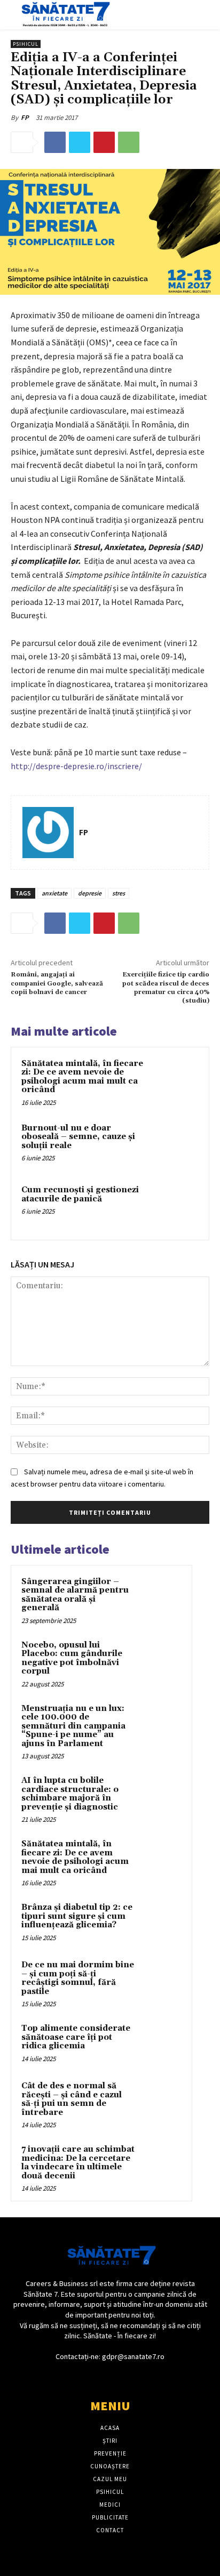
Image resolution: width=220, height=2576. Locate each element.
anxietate (54, 893)
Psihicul (26, 44)
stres (119, 893)
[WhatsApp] (129, 142)
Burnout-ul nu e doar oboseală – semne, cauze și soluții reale (78, 1137)
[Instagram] (119, 2377)
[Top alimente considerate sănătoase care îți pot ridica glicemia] (161, 2043)
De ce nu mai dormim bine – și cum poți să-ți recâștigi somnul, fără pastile (78, 1978)
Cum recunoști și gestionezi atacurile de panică (80, 1194)
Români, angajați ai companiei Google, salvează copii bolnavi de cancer (57, 983)
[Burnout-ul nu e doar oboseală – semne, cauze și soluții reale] (176, 1145)
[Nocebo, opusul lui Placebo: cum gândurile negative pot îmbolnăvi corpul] (161, 1660)
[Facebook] (55, 142)
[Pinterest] (104, 142)
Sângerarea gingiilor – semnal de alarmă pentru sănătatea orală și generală (75, 1595)
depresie (90, 893)
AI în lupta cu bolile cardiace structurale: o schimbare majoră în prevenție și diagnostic (70, 1794)
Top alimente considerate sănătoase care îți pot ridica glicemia (76, 2037)
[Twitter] (80, 142)
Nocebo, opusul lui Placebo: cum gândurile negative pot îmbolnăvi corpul (72, 1658)
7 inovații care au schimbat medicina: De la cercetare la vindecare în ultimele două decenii (78, 2163)
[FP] (48, 833)
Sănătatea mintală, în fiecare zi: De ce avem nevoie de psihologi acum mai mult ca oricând (82, 1077)
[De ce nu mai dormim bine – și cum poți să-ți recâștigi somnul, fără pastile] (161, 1980)
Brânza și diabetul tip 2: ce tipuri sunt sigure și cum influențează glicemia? (77, 1916)
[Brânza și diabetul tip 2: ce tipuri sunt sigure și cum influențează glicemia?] (161, 1922)
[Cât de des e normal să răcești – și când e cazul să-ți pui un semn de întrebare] (161, 2101)
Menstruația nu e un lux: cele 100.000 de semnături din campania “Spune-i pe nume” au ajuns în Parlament (73, 1726)
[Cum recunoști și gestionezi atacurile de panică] (176, 1207)
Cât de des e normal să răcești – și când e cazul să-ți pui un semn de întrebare (72, 2099)
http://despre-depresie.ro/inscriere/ (76, 766)
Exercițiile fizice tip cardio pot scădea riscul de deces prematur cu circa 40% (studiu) (166, 988)
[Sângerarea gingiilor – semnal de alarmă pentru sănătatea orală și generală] (161, 1596)
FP (25, 118)
